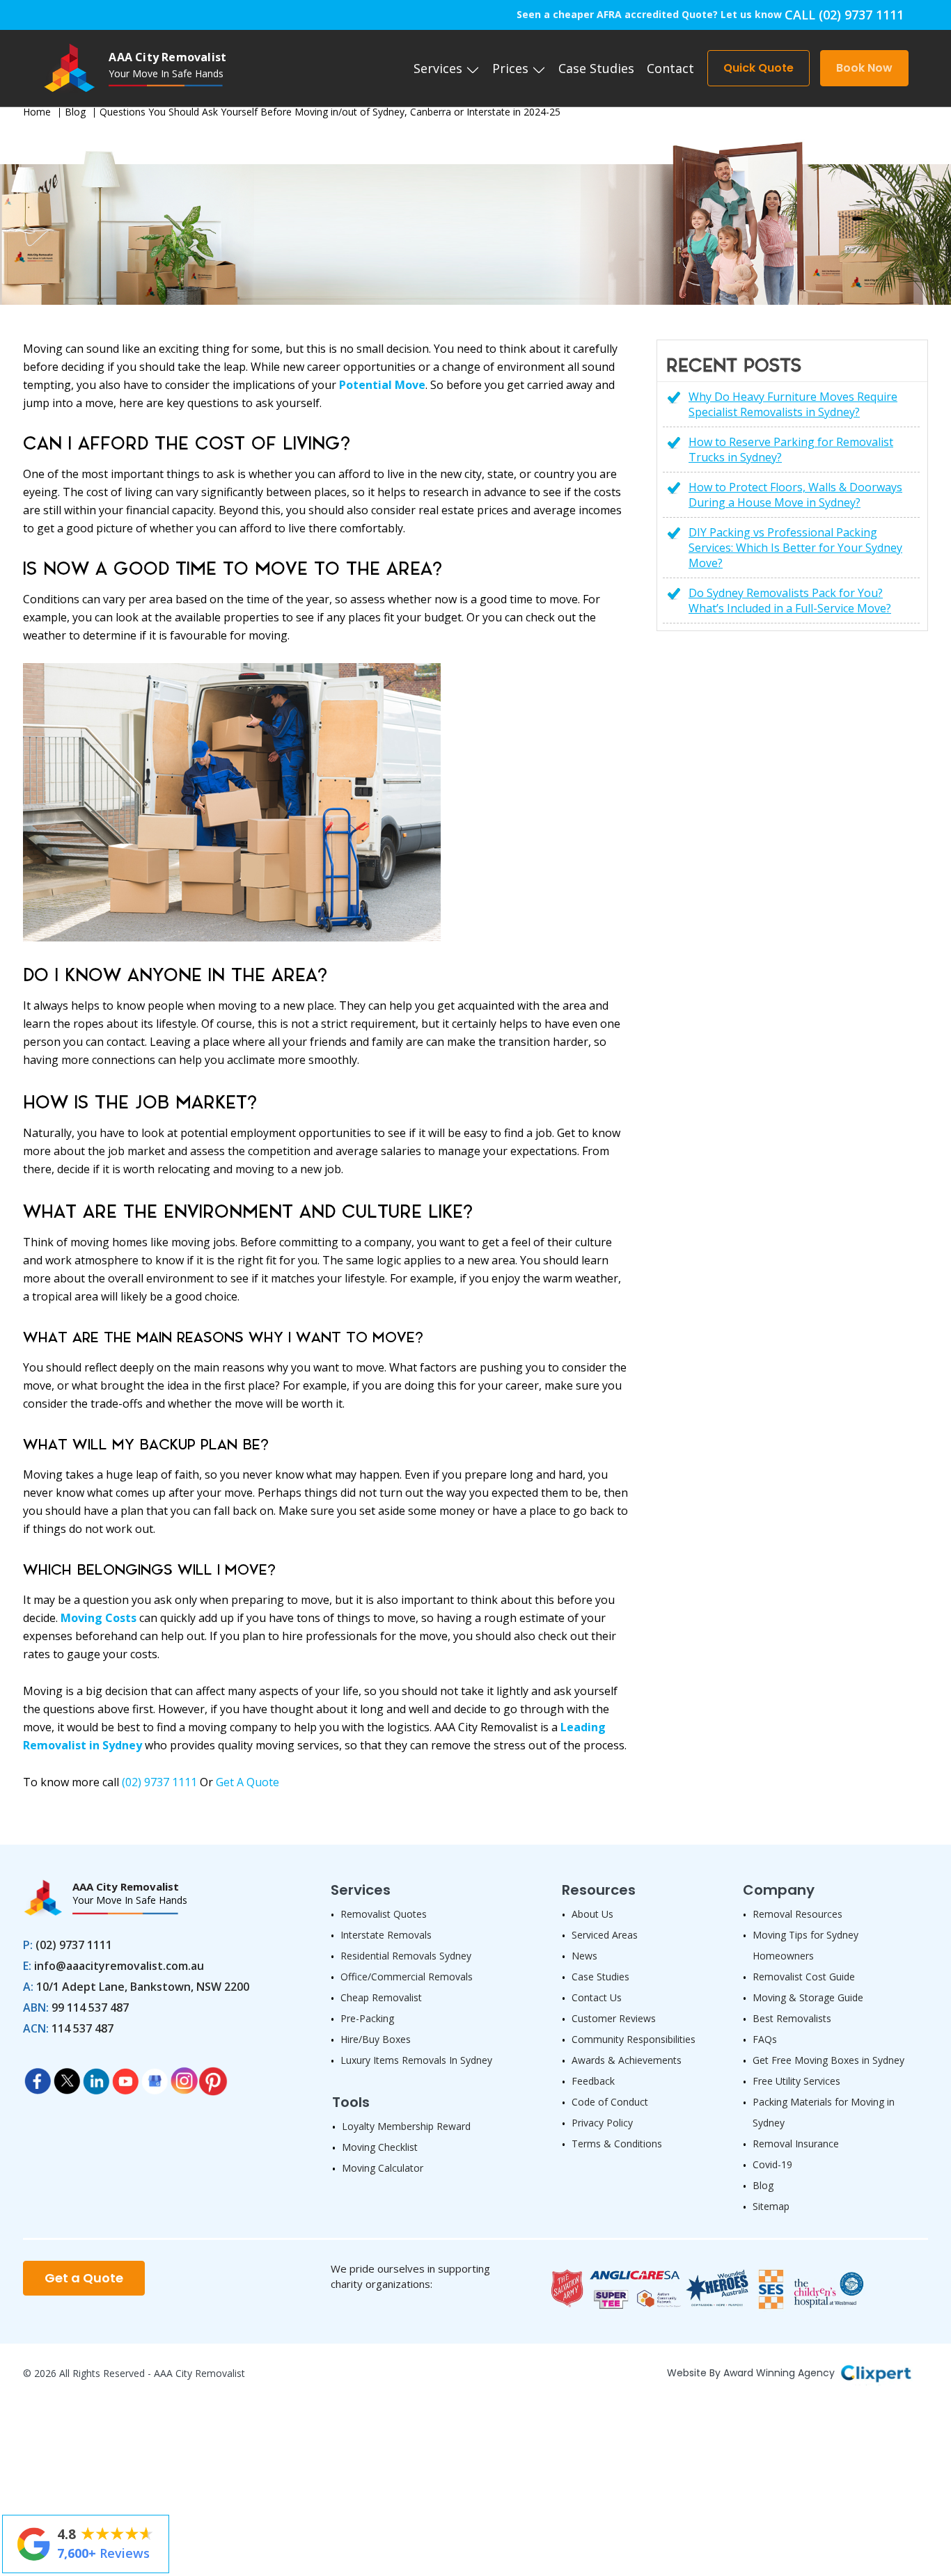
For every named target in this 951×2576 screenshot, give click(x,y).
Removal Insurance (796, 2144)
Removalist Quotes (384, 1914)
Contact (670, 68)
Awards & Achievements (627, 2060)
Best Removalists (792, 2018)
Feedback (593, 2081)
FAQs (765, 2039)
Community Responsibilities (634, 2039)
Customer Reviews (614, 2018)
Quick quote (759, 68)
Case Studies (596, 68)
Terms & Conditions (617, 2144)
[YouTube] (125, 2077)
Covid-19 (772, 2164)
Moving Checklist (380, 2147)
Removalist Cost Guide (804, 1977)
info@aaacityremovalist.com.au (119, 1966)
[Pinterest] (213, 2077)
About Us (592, 1914)
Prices (512, 68)
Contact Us (597, 1997)
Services (440, 68)
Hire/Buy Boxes (376, 2039)
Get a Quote (84, 2278)
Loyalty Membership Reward (406, 2126)
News (584, 1956)
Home (37, 112)
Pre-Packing (367, 2018)
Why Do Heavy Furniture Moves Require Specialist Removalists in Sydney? (793, 404)
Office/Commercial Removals (407, 1977)
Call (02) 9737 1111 (844, 15)
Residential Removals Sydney (406, 1956)
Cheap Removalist (381, 1997)
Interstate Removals (386, 1935)
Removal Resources (797, 1914)
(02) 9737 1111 (159, 1782)
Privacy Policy (602, 2123)
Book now (864, 68)
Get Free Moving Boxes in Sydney (828, 2060)
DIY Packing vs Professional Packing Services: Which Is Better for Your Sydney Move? (795, 548)
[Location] (155, 2077)
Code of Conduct (610, 2102)
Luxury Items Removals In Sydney (416, 2060)
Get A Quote (247, 1782)
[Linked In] (96, 2077)
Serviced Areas (605, 1935)
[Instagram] (184, 2077)
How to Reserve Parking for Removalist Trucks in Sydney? (791, 450)
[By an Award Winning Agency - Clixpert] (876, 2371)
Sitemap (771, 2206)
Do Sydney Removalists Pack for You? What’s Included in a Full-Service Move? (790, 601)
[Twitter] (67, 2077)
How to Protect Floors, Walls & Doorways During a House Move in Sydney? (795, 495)
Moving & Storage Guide (808, 1997)
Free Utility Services (796, 2081)
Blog (75, 112)
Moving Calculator (383, 2168)
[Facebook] (38, 2077)
